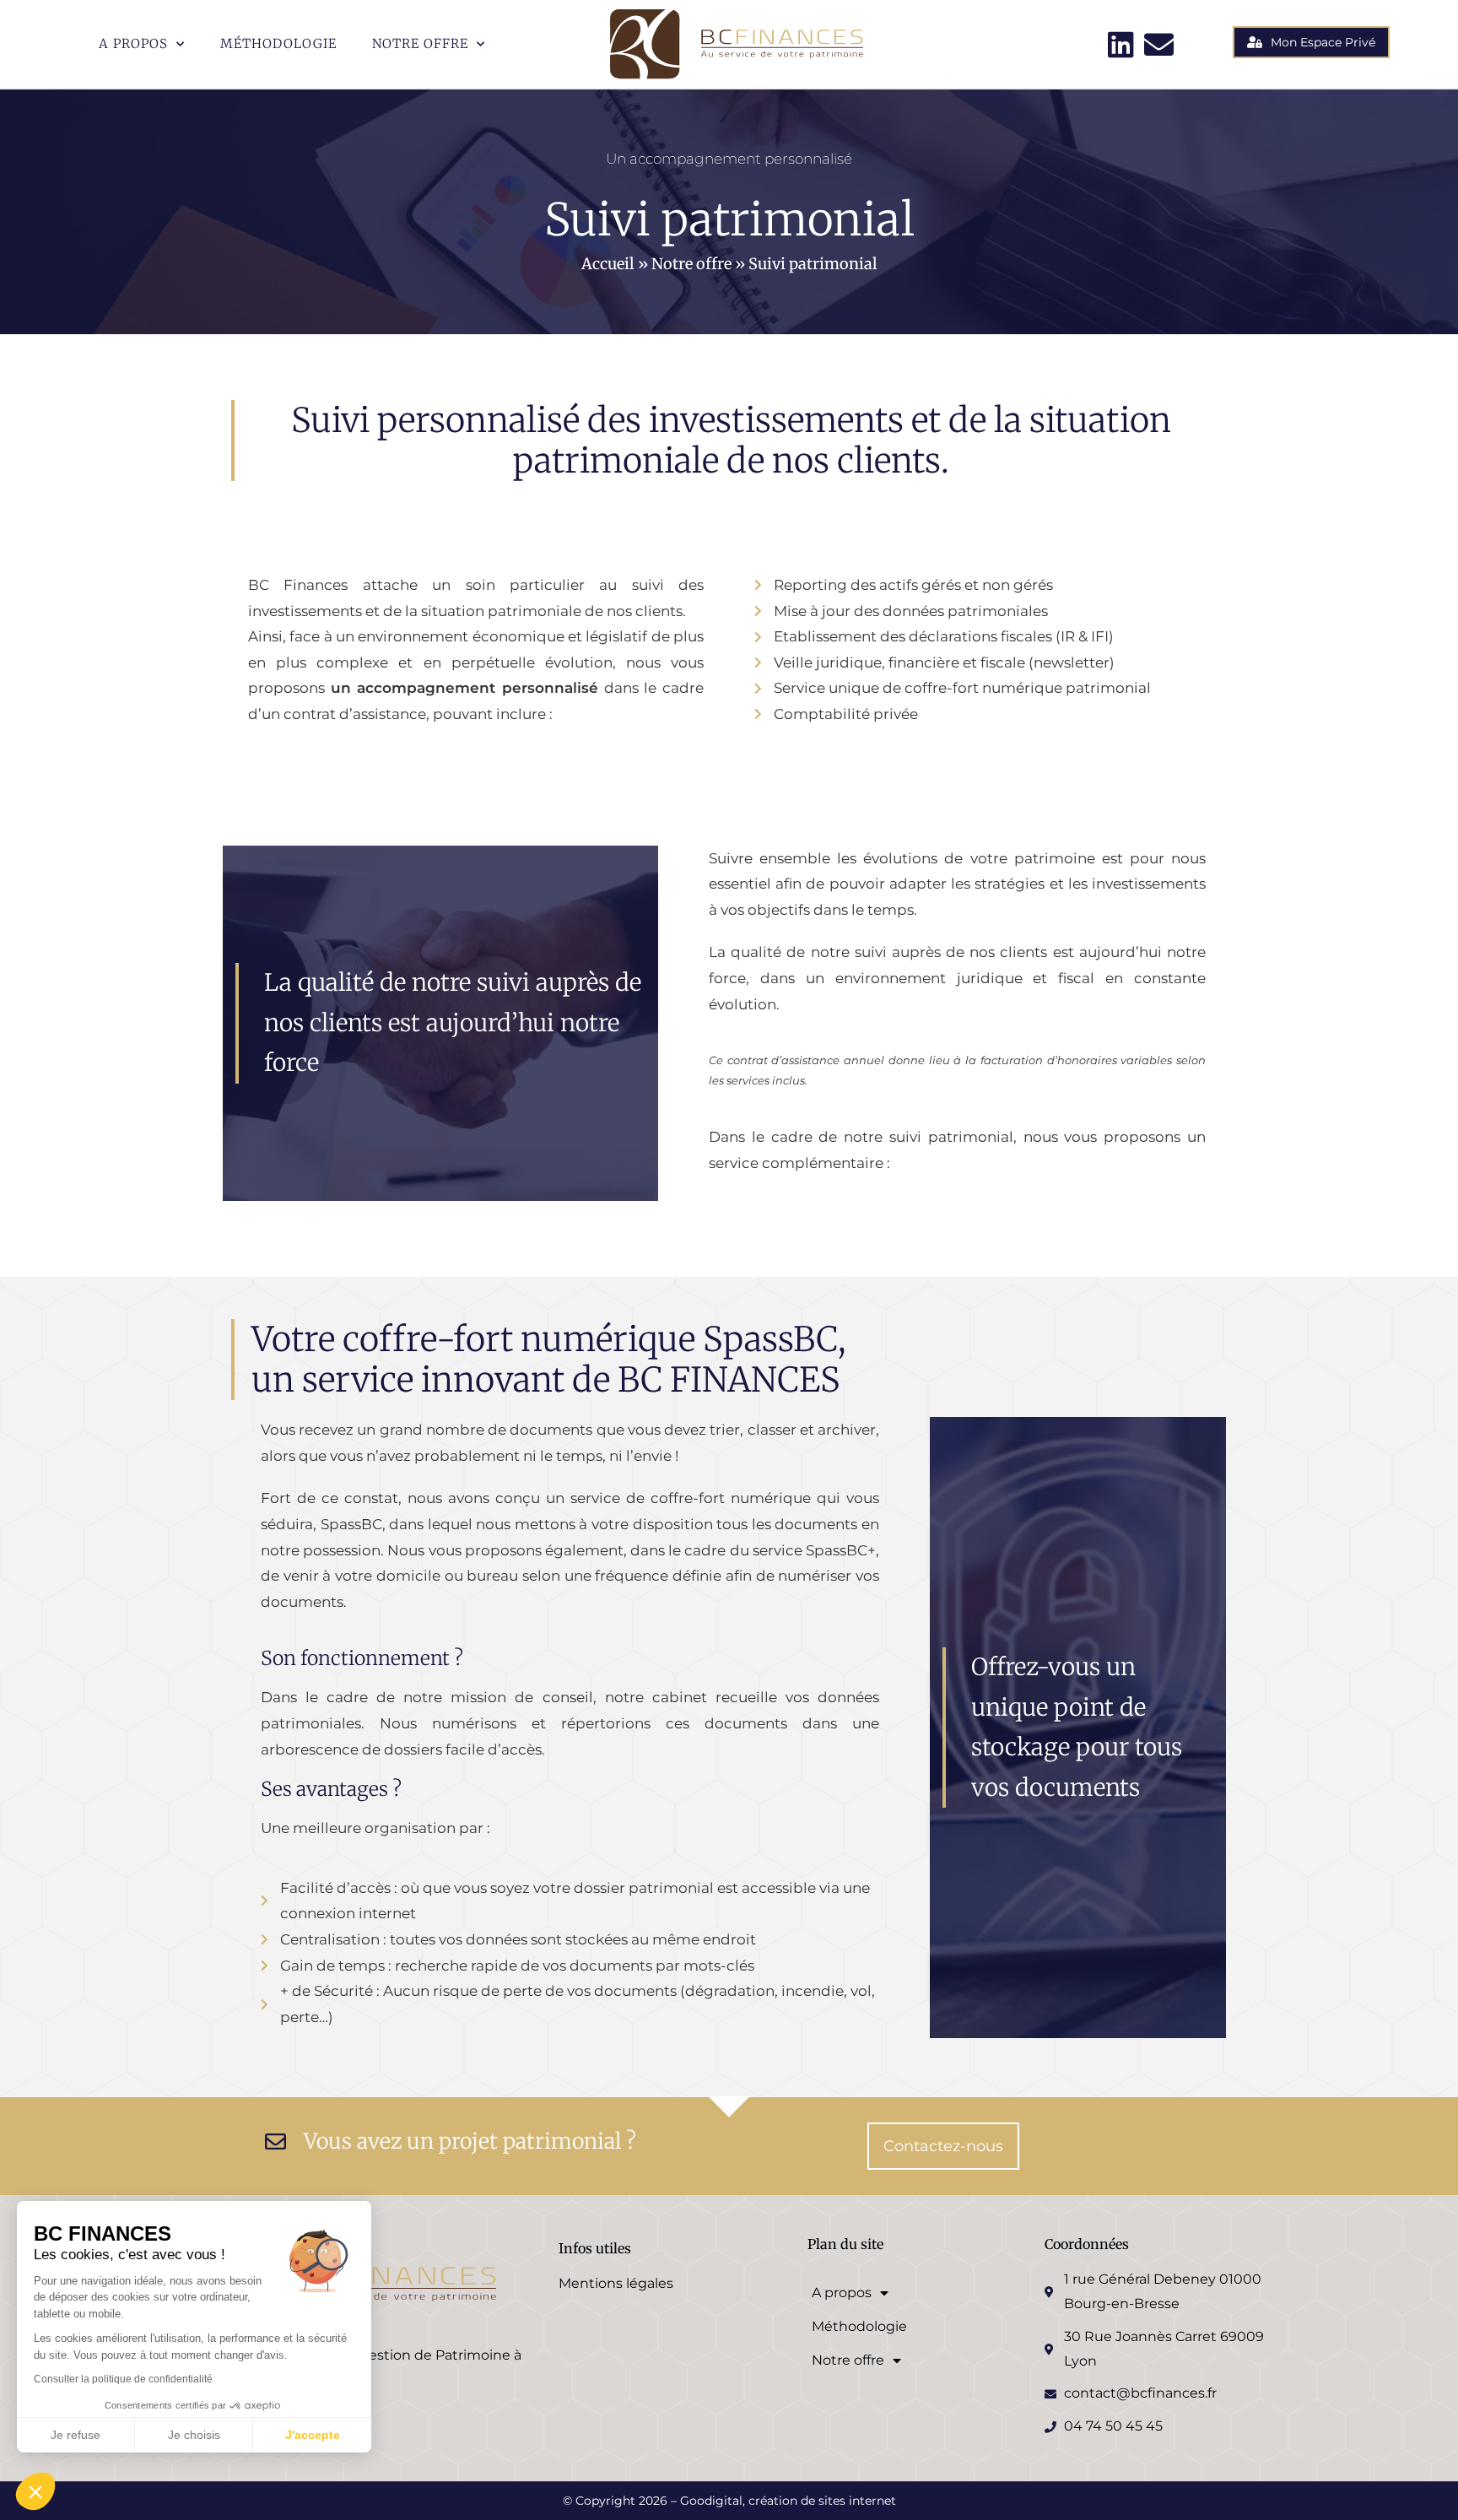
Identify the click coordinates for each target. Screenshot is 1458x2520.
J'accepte (313, 2435)
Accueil (608, 264)
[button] (35, 2491)
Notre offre (420, 43)
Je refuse (76, 2435)
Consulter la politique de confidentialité (123, 2379)
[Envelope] (1159, 44)
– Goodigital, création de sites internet (782, 2501)
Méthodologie (278, 43)
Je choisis (194, 2435)
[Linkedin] (1121, 44)
